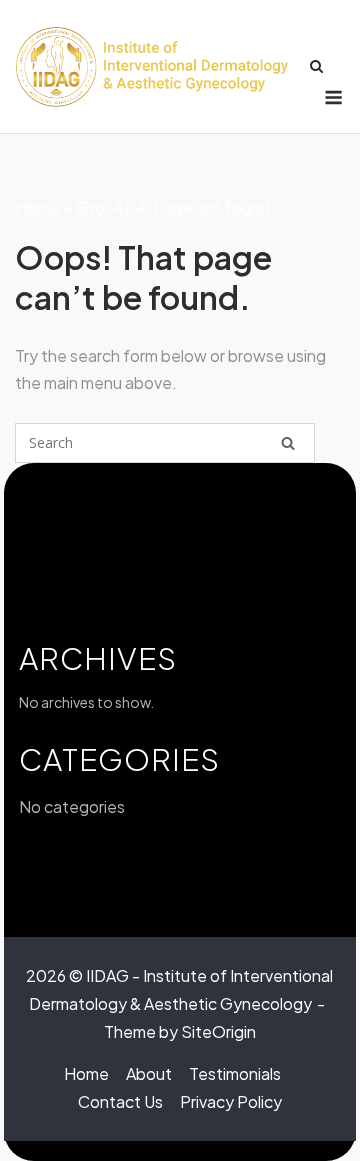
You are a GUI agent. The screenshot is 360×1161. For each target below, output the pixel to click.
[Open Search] (316, 66)
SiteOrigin (218, 1031)
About (149, 1073)
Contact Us (120, 1101)
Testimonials (235, 1073)
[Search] (288, 443)
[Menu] (333, 97)
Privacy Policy (231, 1101)
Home (37, 207)
